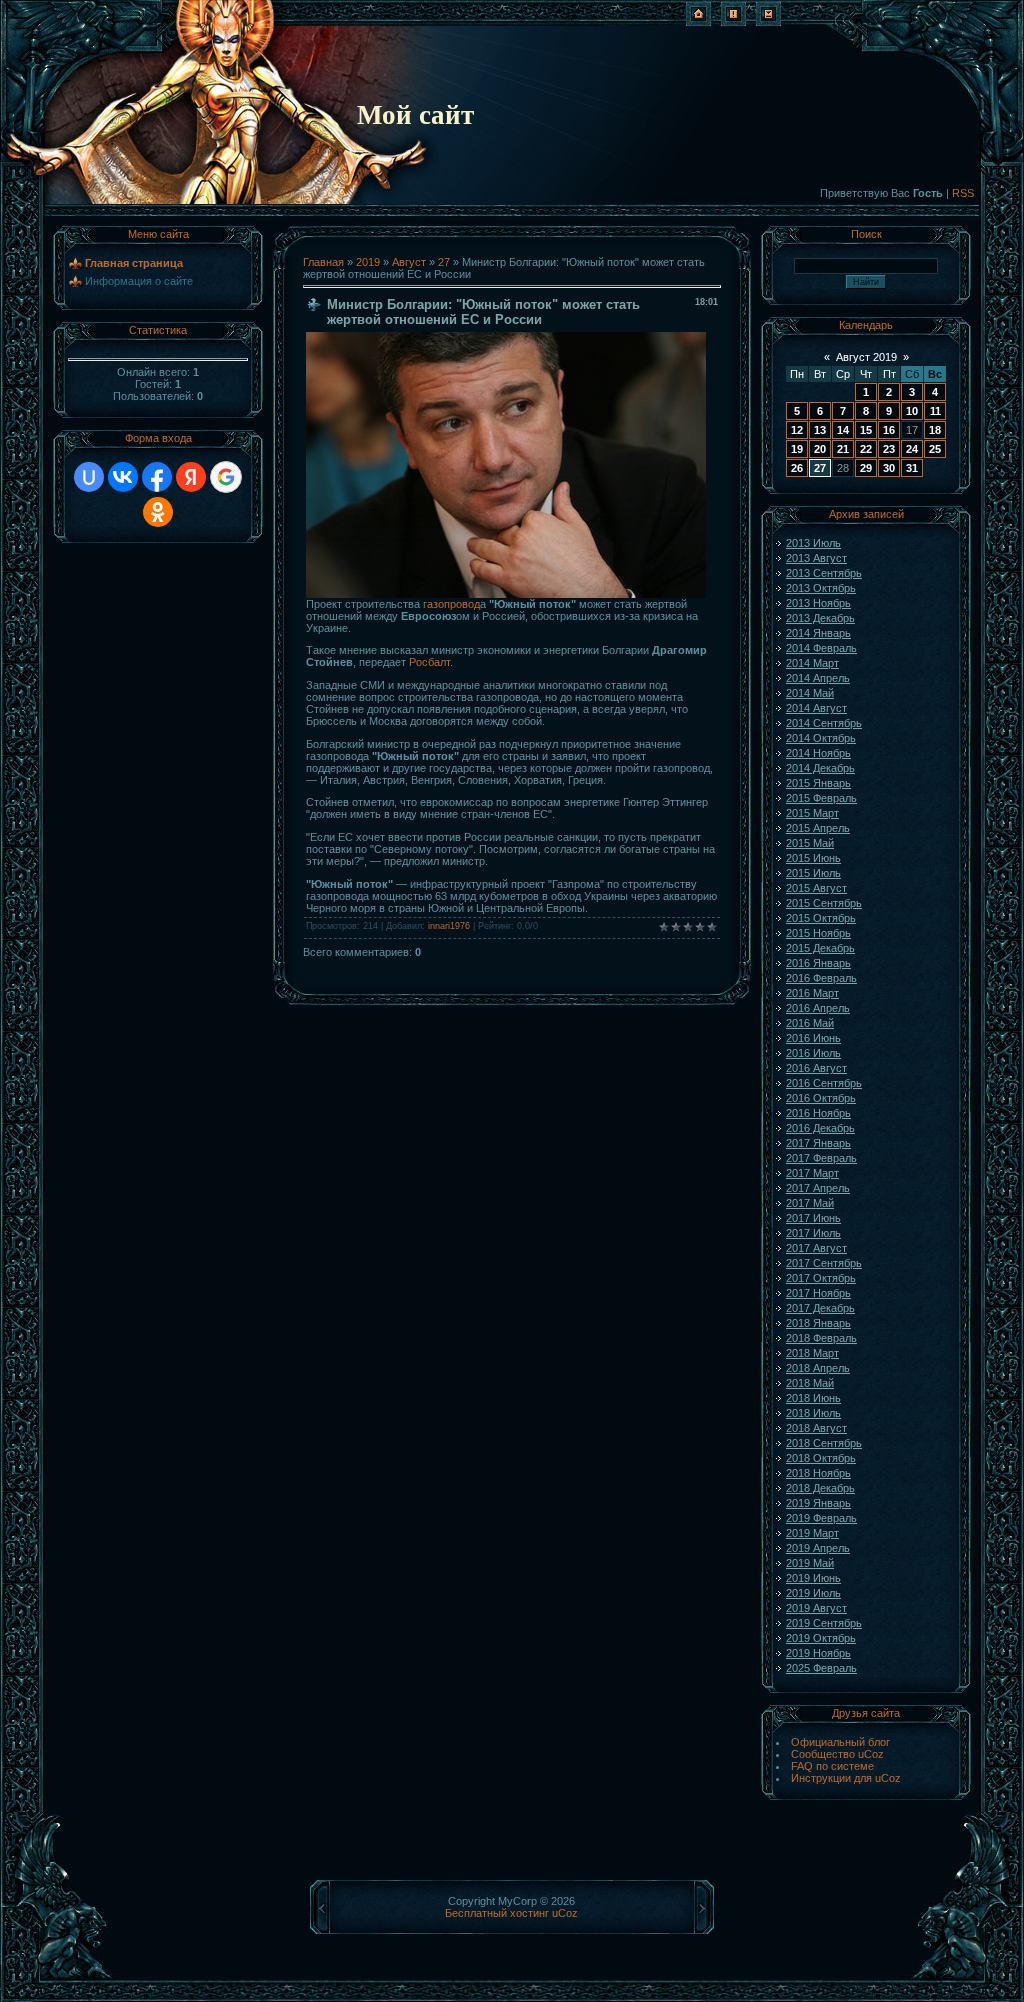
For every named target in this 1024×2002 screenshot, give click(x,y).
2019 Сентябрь (824, 1623)
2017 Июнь (813, 1218)
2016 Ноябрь (818, 1113)
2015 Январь (818, 783)
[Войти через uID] (89, 477)
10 (912, 411)
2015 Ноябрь (818, 933)
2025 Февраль (821, 1668)
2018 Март (812, 1353)
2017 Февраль (821, 1158)
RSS (963, 193)
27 (444, 262)
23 (889, 449)
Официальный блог (840, 1742)
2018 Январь (818, 1323)
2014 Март (812, 663)
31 (912, 468)
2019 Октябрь (821, 1638)
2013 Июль (813, 543)
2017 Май (810, 1203)
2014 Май (810, 693)
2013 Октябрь (821, 588)
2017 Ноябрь (818, 1293)
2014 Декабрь (820, 768)
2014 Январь (818, 633)
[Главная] (698, 22)
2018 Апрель (818, 1368)
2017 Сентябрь (824, 1263)
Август (409, 262)
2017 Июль (813, 1233)
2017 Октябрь (821, 1278)
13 (820, 430)
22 (866, 449)
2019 (368, 262)
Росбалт (429, 662)
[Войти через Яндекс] (191, 477)
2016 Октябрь (821, 1098)
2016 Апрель (818, 1008)
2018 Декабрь (820, 1488)
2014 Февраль (821, 648)
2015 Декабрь (820, 948)
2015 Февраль (821, 798)
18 (935, 430)
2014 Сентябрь (824, 723)
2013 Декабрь (820, 618)
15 (866, 430)
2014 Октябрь (821, 738)
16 (889, 430)
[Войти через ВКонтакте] (123, 477)
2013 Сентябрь (824, 573)
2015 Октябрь (821, 918)
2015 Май (810, 843)
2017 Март (812, 1173)
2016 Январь (818, 963)
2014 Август (816, 708)
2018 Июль (813, 1413)
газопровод (451, 604)
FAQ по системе (832, 1766)
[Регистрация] (733, 22)
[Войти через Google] (226, 477)
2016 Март (812, 993)
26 (797, 468)
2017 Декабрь (820, 1308)
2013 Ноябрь (818, 603)
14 (843, 430)
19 (797, 449)
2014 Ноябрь (818, 753)
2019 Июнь (813, 1578)
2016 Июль (813, 1053)
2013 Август (816, 558)
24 (912, 449)
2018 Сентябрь (824, 1443)
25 (935, 449)
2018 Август (816, 1428)
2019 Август (816, 1608)
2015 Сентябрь (824, 903)
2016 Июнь (813, 1038)
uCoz (565, 1913)
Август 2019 (866, 357)
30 (889, 468)
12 (797, 430)
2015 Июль (813, 873)
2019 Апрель (818, 1548)
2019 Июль (813, 1593)
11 (935, 411)
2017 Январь (818, 1143)
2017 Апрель (818, 1188)
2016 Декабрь (820, 1128)
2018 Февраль (821, 1338)
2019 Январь (818, 1503)
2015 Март (812, 813)
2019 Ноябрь (818, 1653)
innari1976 (449, 926)
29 (866, 468)
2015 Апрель (818, 828)
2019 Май (810, 1563)
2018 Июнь (813, 1398)
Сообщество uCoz (837, 1754)
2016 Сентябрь (824, 1083)
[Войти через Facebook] (157, 477)
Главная (323, 262)
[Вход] (768, 22)
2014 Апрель (818, 678)
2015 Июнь (813, 858)
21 (843, 449)
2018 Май (810, 1383)
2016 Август (816, 1068)
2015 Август (816, 888)
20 (820, 449)
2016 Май (810, 1023)
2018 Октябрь (821, 1458)
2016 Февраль (821, 978)
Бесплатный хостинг (497, 1913)
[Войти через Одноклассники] (158, 512)
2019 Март (812, 1533)
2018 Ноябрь (818, 1473)
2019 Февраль (821, 1518)
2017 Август (816, 1248)
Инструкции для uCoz (846, 1778)
